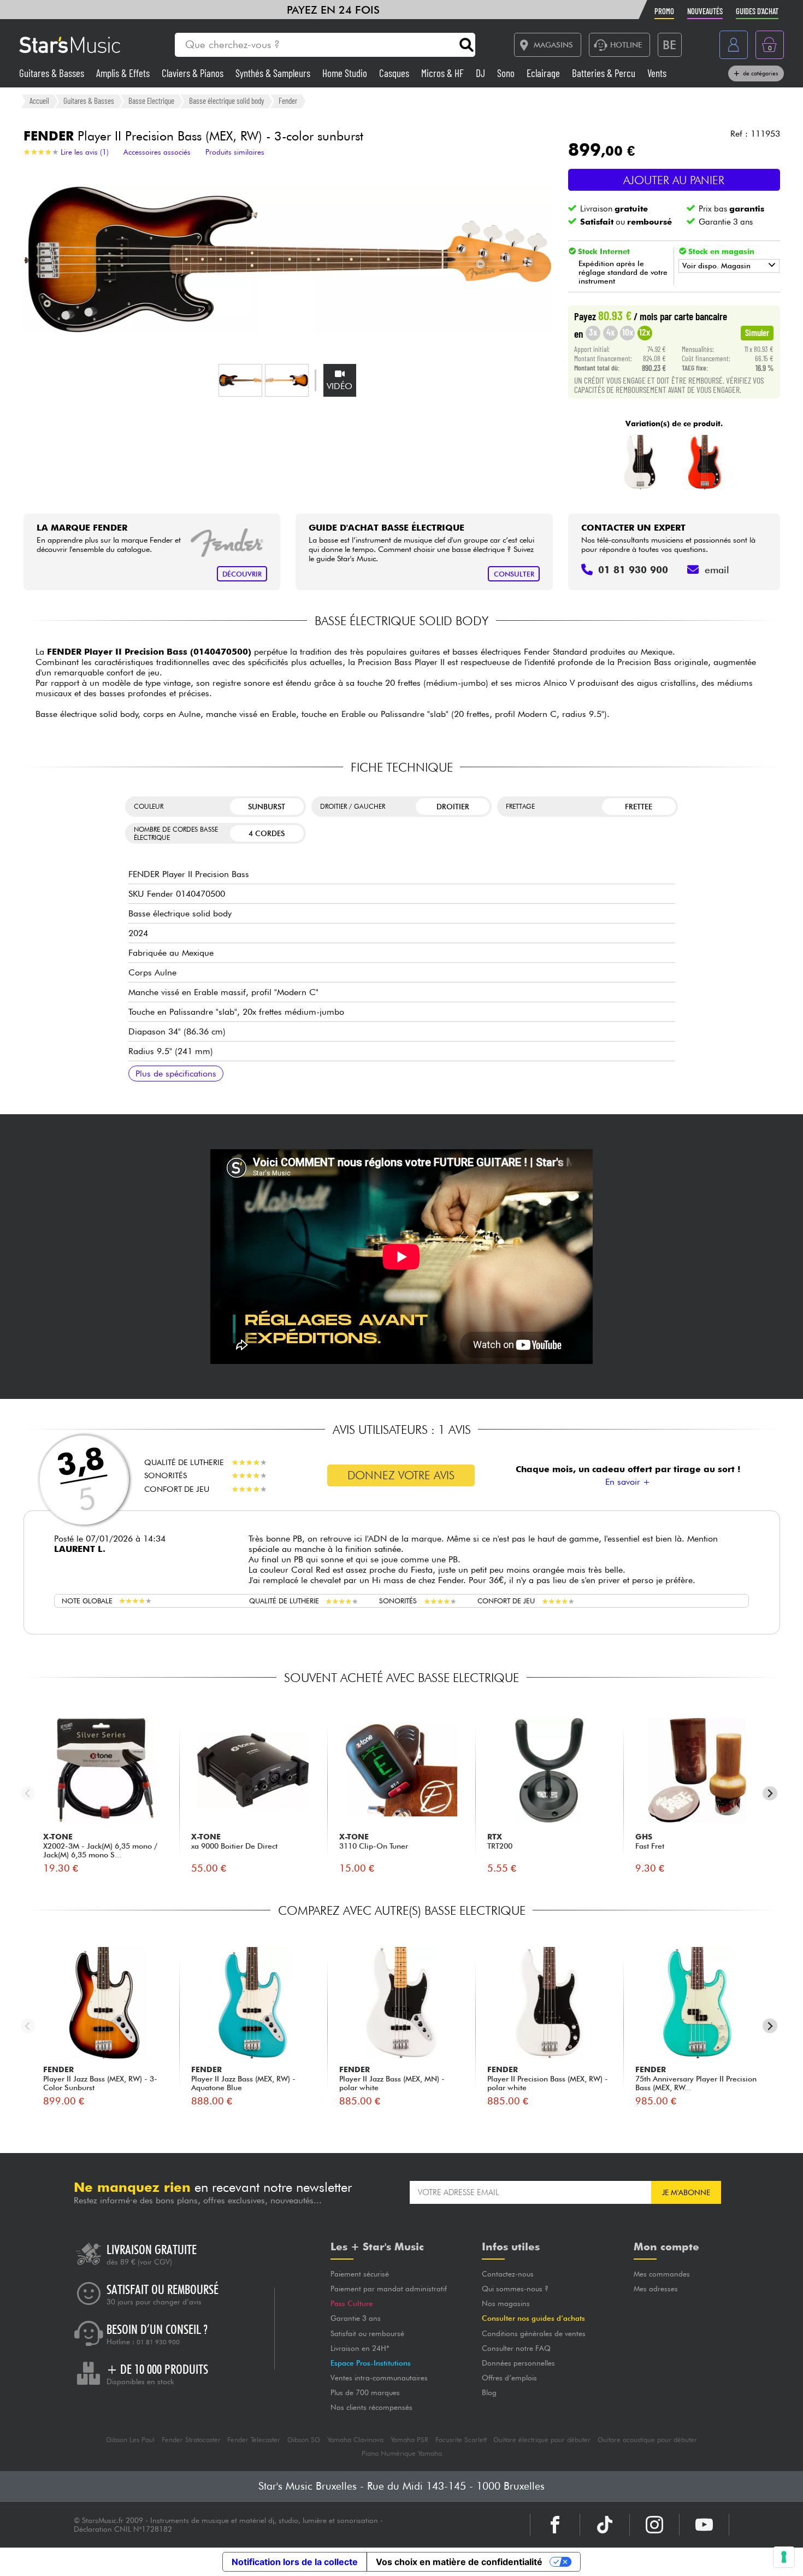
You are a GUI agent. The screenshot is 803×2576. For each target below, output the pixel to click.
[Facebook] (555, 2525)
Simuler (757, 332)
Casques (395, 73)
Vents (657, 73)
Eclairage (544, 73)
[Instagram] (654, 2525)
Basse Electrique (151, 101)
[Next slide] (770, 1793)
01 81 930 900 (158, 2342)
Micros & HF (444, 73)
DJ (482, 73)
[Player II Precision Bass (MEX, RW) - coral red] (705, 462)
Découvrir (242, 574)
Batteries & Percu (605, 73)
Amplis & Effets (124, 73)
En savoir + (628, 1482)
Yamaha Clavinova (355, 2440)
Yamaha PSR (409, 2440)
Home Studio (346, 73)
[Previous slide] (28, 1793)
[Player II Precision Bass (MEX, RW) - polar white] (640, 462)
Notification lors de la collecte (295, 2562)
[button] (240, 380)
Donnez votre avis (401, 1475)
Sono (507, 73)
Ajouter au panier (674, 180)
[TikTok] (605, 2525)
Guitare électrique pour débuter (542, 2440)
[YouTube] (704, 2525)
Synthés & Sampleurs (274, 73)
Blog (489, 2392)
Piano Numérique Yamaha (402, 2453)
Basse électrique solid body (227, 101)
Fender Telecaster (254, 2440)
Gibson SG (304, 2440)
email (717, 570)
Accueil (39, 101)
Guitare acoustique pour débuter (647, 2440)
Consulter (514, 574)
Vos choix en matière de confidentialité (459, 2562)
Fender (288, 101)
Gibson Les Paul (130, 2440)
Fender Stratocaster (191, 2440)
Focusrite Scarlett (461, 2440)
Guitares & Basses (53, 73)
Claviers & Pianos (194, 73)
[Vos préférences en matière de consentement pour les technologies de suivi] (784, 2557)
